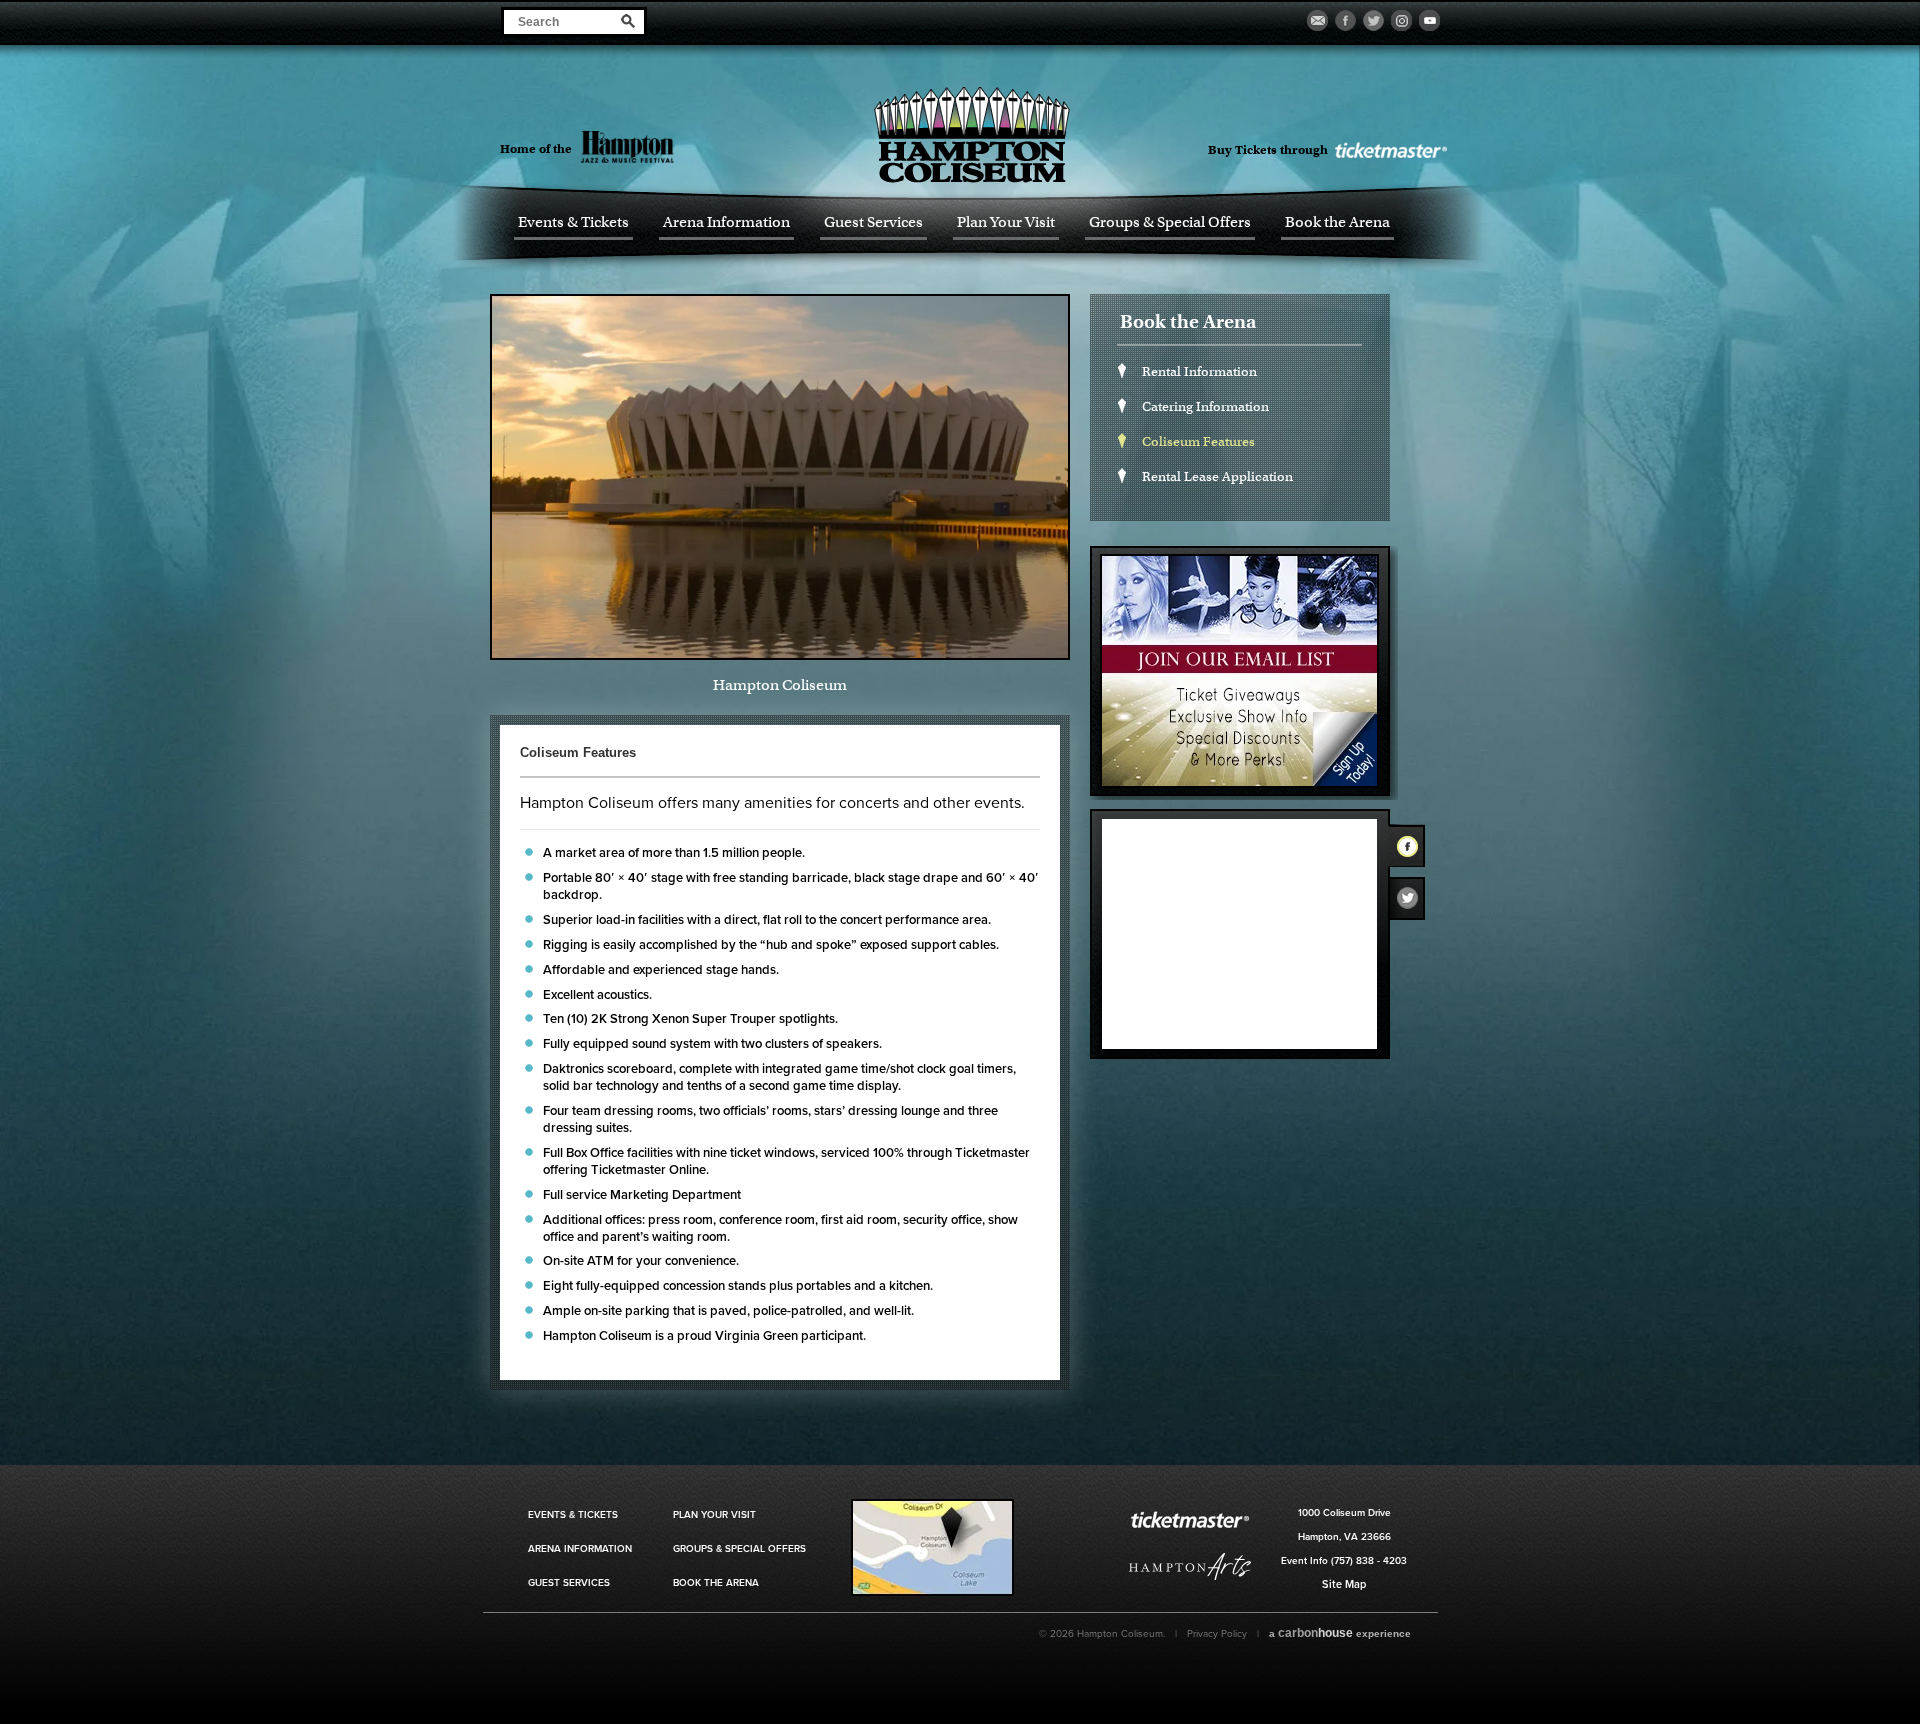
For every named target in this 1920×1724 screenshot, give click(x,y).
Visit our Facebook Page (1345, 20)
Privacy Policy (1217, 1634)
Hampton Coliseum (972, 134)
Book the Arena (1337, 222)
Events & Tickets (573, 222)
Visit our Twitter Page (1373, 20)
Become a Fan (1317, 20)
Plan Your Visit (1006, 222)
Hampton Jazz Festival (662, 147)
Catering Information (1205, 406)
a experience (1340, 1633)
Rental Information (1199, 371)
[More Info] (932, 1592)
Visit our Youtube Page (1429, 20)
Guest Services (873, 222)
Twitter (1413, 903)
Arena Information (726, 222)
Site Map (1344, 1584)
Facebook (1413, 850)
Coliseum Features (1198, 441)
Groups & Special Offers (1170, 222)
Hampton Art (1190, 1566)
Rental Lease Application (1217, 476)
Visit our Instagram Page (1401, 20)
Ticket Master (1390, 151)
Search (628, 21)
